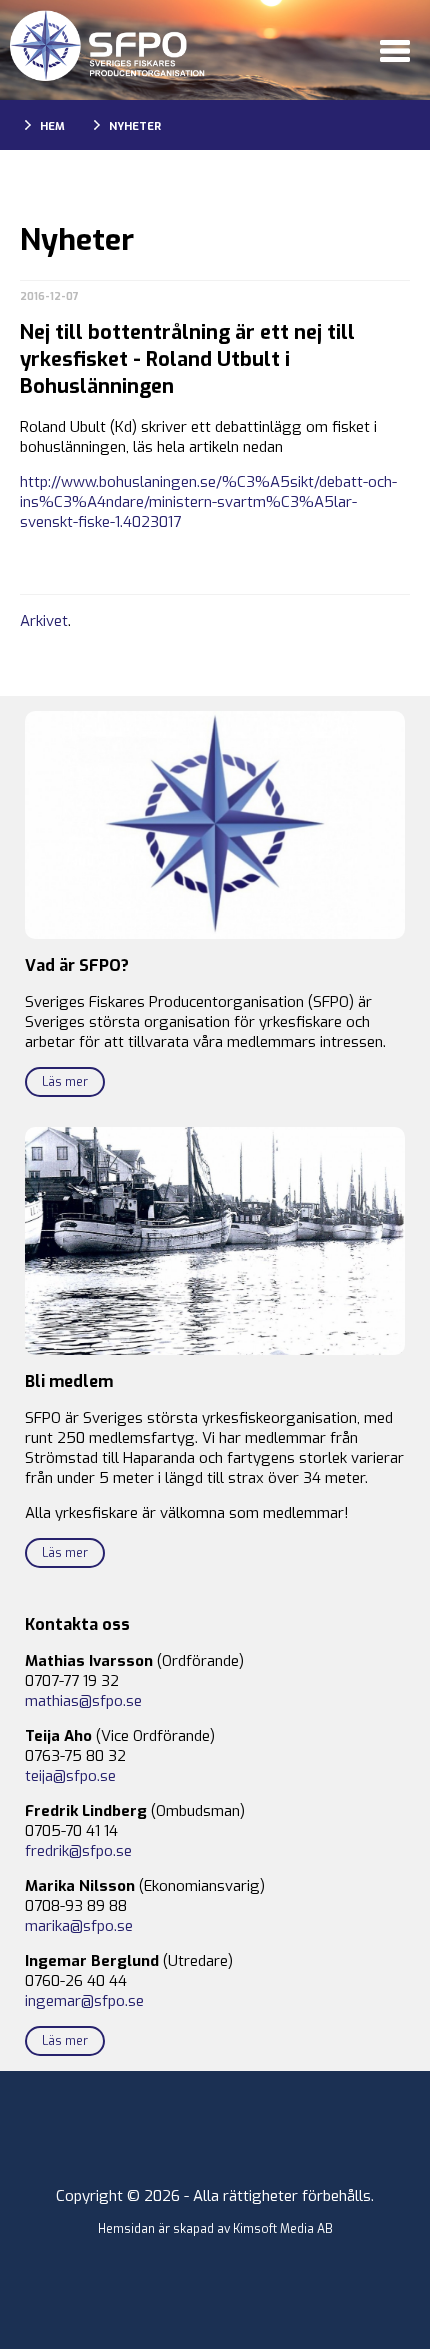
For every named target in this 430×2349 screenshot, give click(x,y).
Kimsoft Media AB (283, 2229)
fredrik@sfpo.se (78, 1851)
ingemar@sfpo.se (84, 2001)
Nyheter (135, 126)
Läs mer (65, 1082)
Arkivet (44, 621)
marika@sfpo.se (79, 1926)
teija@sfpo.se (70, 1776)
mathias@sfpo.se (83, 1701)
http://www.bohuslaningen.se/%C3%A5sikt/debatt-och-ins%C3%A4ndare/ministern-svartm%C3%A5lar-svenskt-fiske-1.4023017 (208, 502)
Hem (52, 126)
